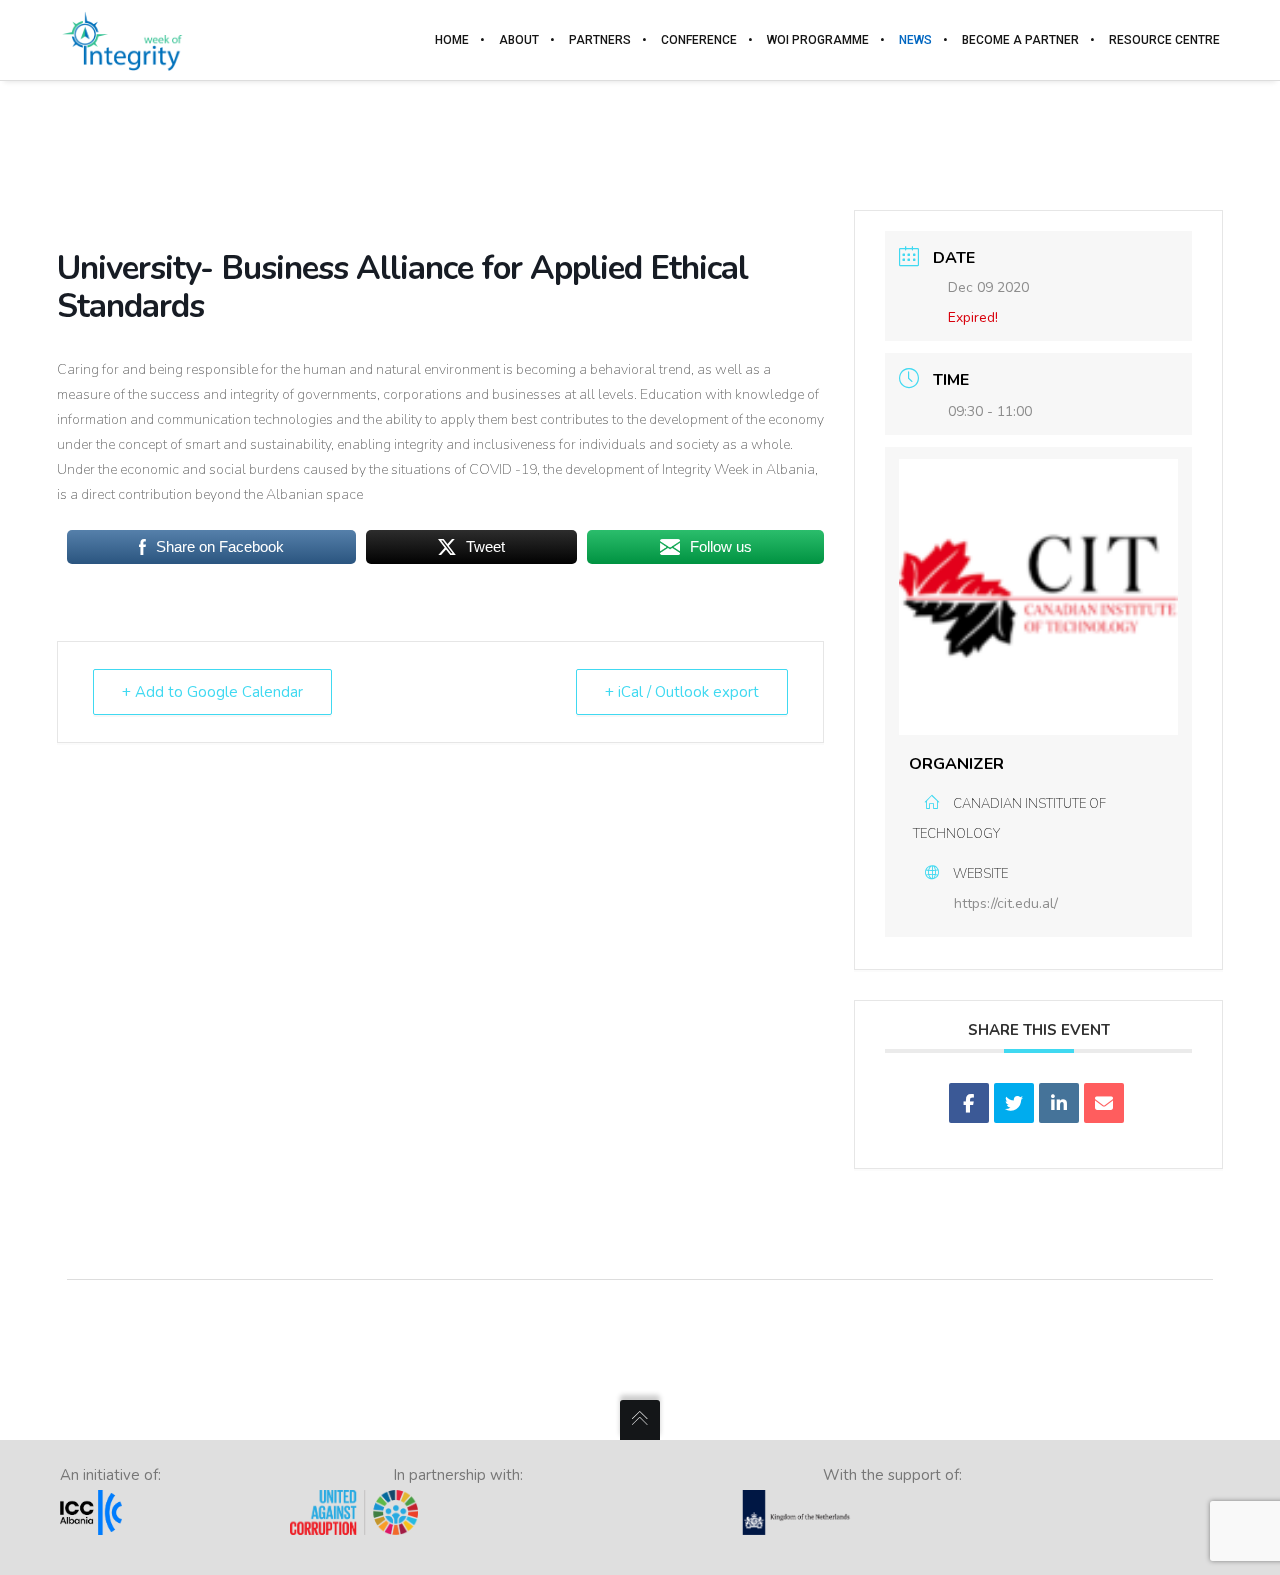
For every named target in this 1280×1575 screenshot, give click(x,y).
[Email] (1104, 1103)
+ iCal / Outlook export (682, 692)
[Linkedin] (1059, 1103)
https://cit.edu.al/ (1006, 903)
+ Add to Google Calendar (212, 692)
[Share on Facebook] (969, 1103)
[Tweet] (1014, 1103)
